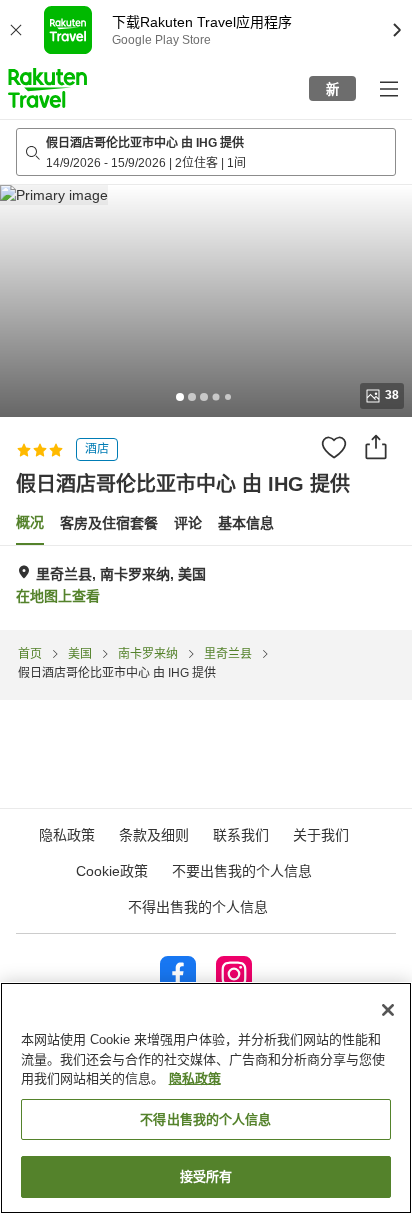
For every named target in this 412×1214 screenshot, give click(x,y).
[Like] (334, 447)
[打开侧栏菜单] (388, 88)
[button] (47, 88)
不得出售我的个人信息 (198, 907)
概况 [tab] (30, 522)
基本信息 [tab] (246, 523)
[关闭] (388, 1010)
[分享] (376, 447)
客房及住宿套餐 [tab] (109, 523)
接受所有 (206, 1176)
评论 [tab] (188, 523)
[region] (206, 1098)
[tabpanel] (206, 588)
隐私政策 (195, 1078)
